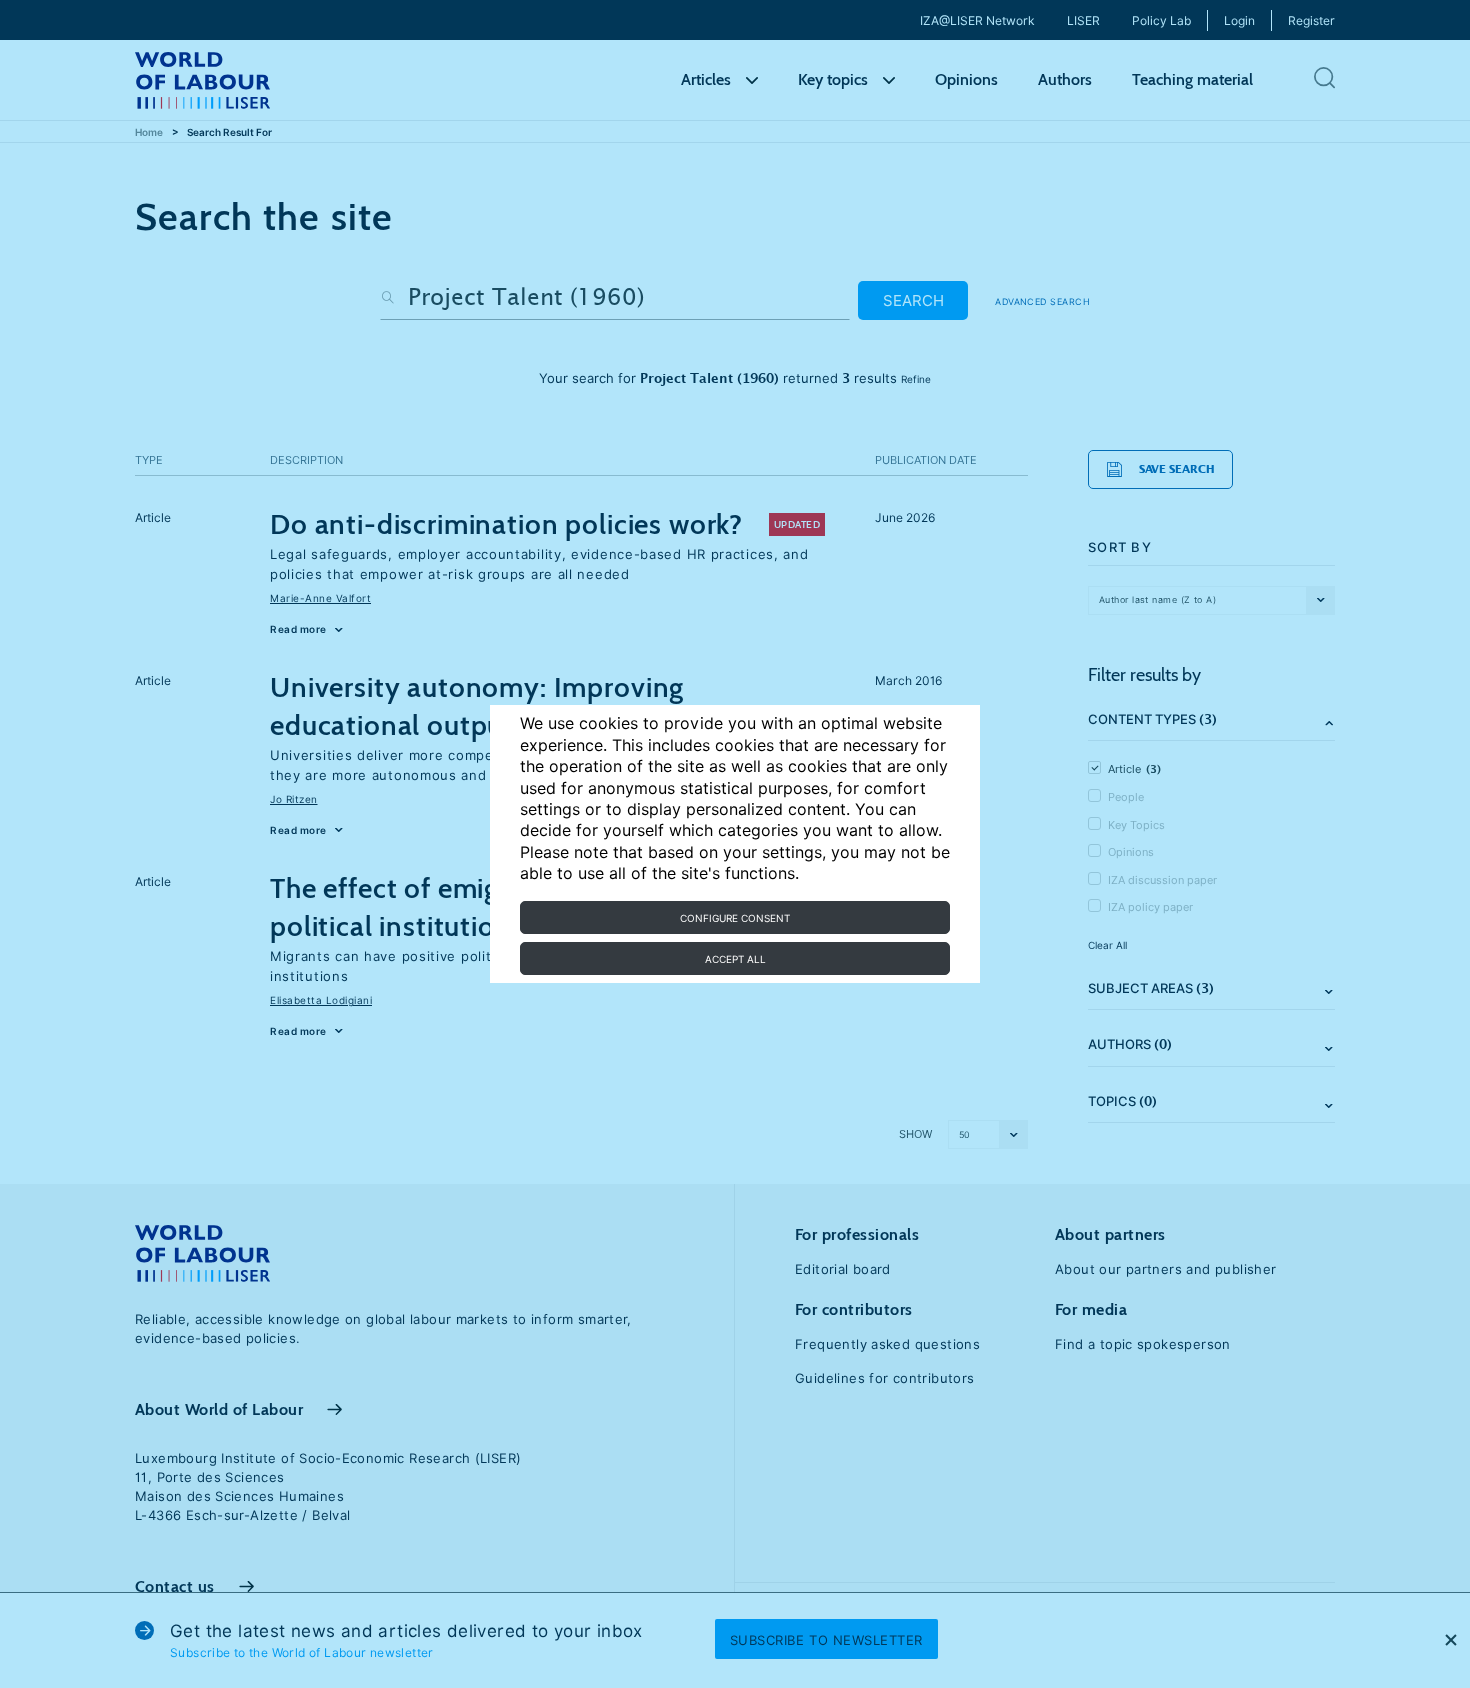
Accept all (735, 959)
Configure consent (735, 918)
